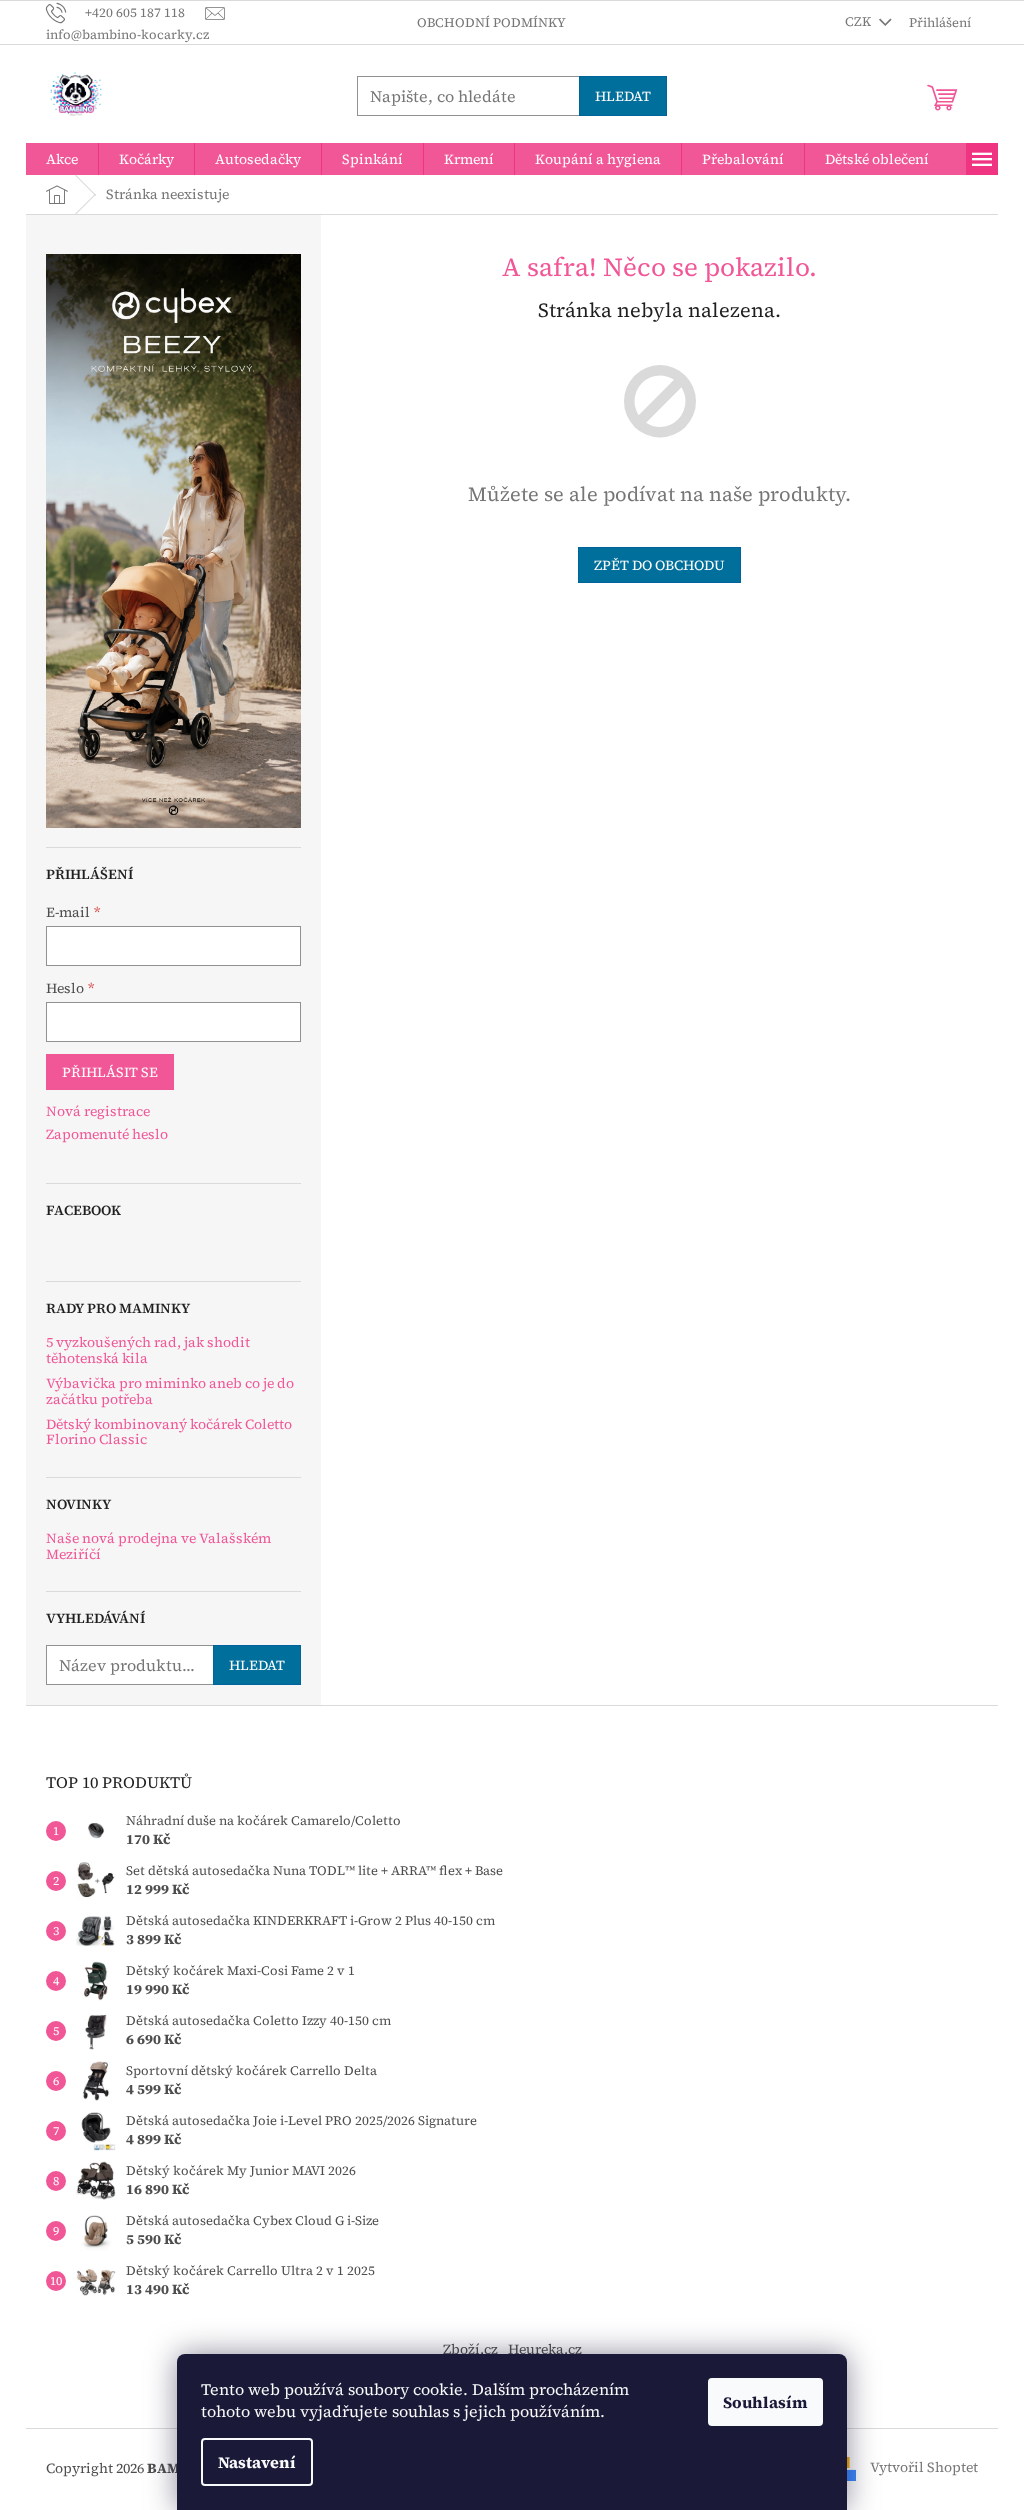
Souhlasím (765, 2402)
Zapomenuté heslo (107, 1134)
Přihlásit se (110, 1072)
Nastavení (257, 2462)
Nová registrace (98, 1111)
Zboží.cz (470, 2349)
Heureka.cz (545, 2349)
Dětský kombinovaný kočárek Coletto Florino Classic (169, 1432)
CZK (859, 21)
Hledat (623, 96)
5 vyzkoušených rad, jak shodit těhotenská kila (148, 1350)
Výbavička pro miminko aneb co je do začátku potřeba (170, 1391)
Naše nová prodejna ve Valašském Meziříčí (158, 1546)
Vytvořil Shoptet (924, 2467)
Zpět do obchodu (659, 565)
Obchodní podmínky (491, 22)
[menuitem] (62, 159)
